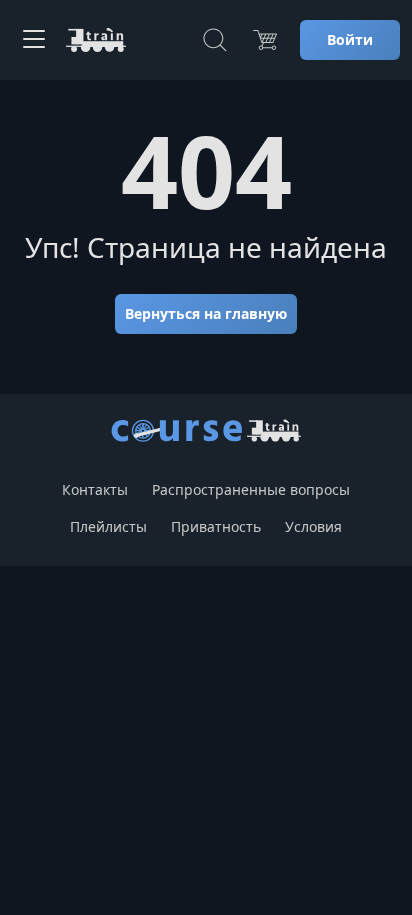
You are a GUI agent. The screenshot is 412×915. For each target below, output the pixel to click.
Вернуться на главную (206, 313)
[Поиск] (215, 40)
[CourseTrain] (96, 40)
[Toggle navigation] (34, 40)
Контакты (95, 489)
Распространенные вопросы (251, 489)
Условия (313, 526)
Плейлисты (108, 526)
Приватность (216, 526)
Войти (350, 39)
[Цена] (265, 40)
